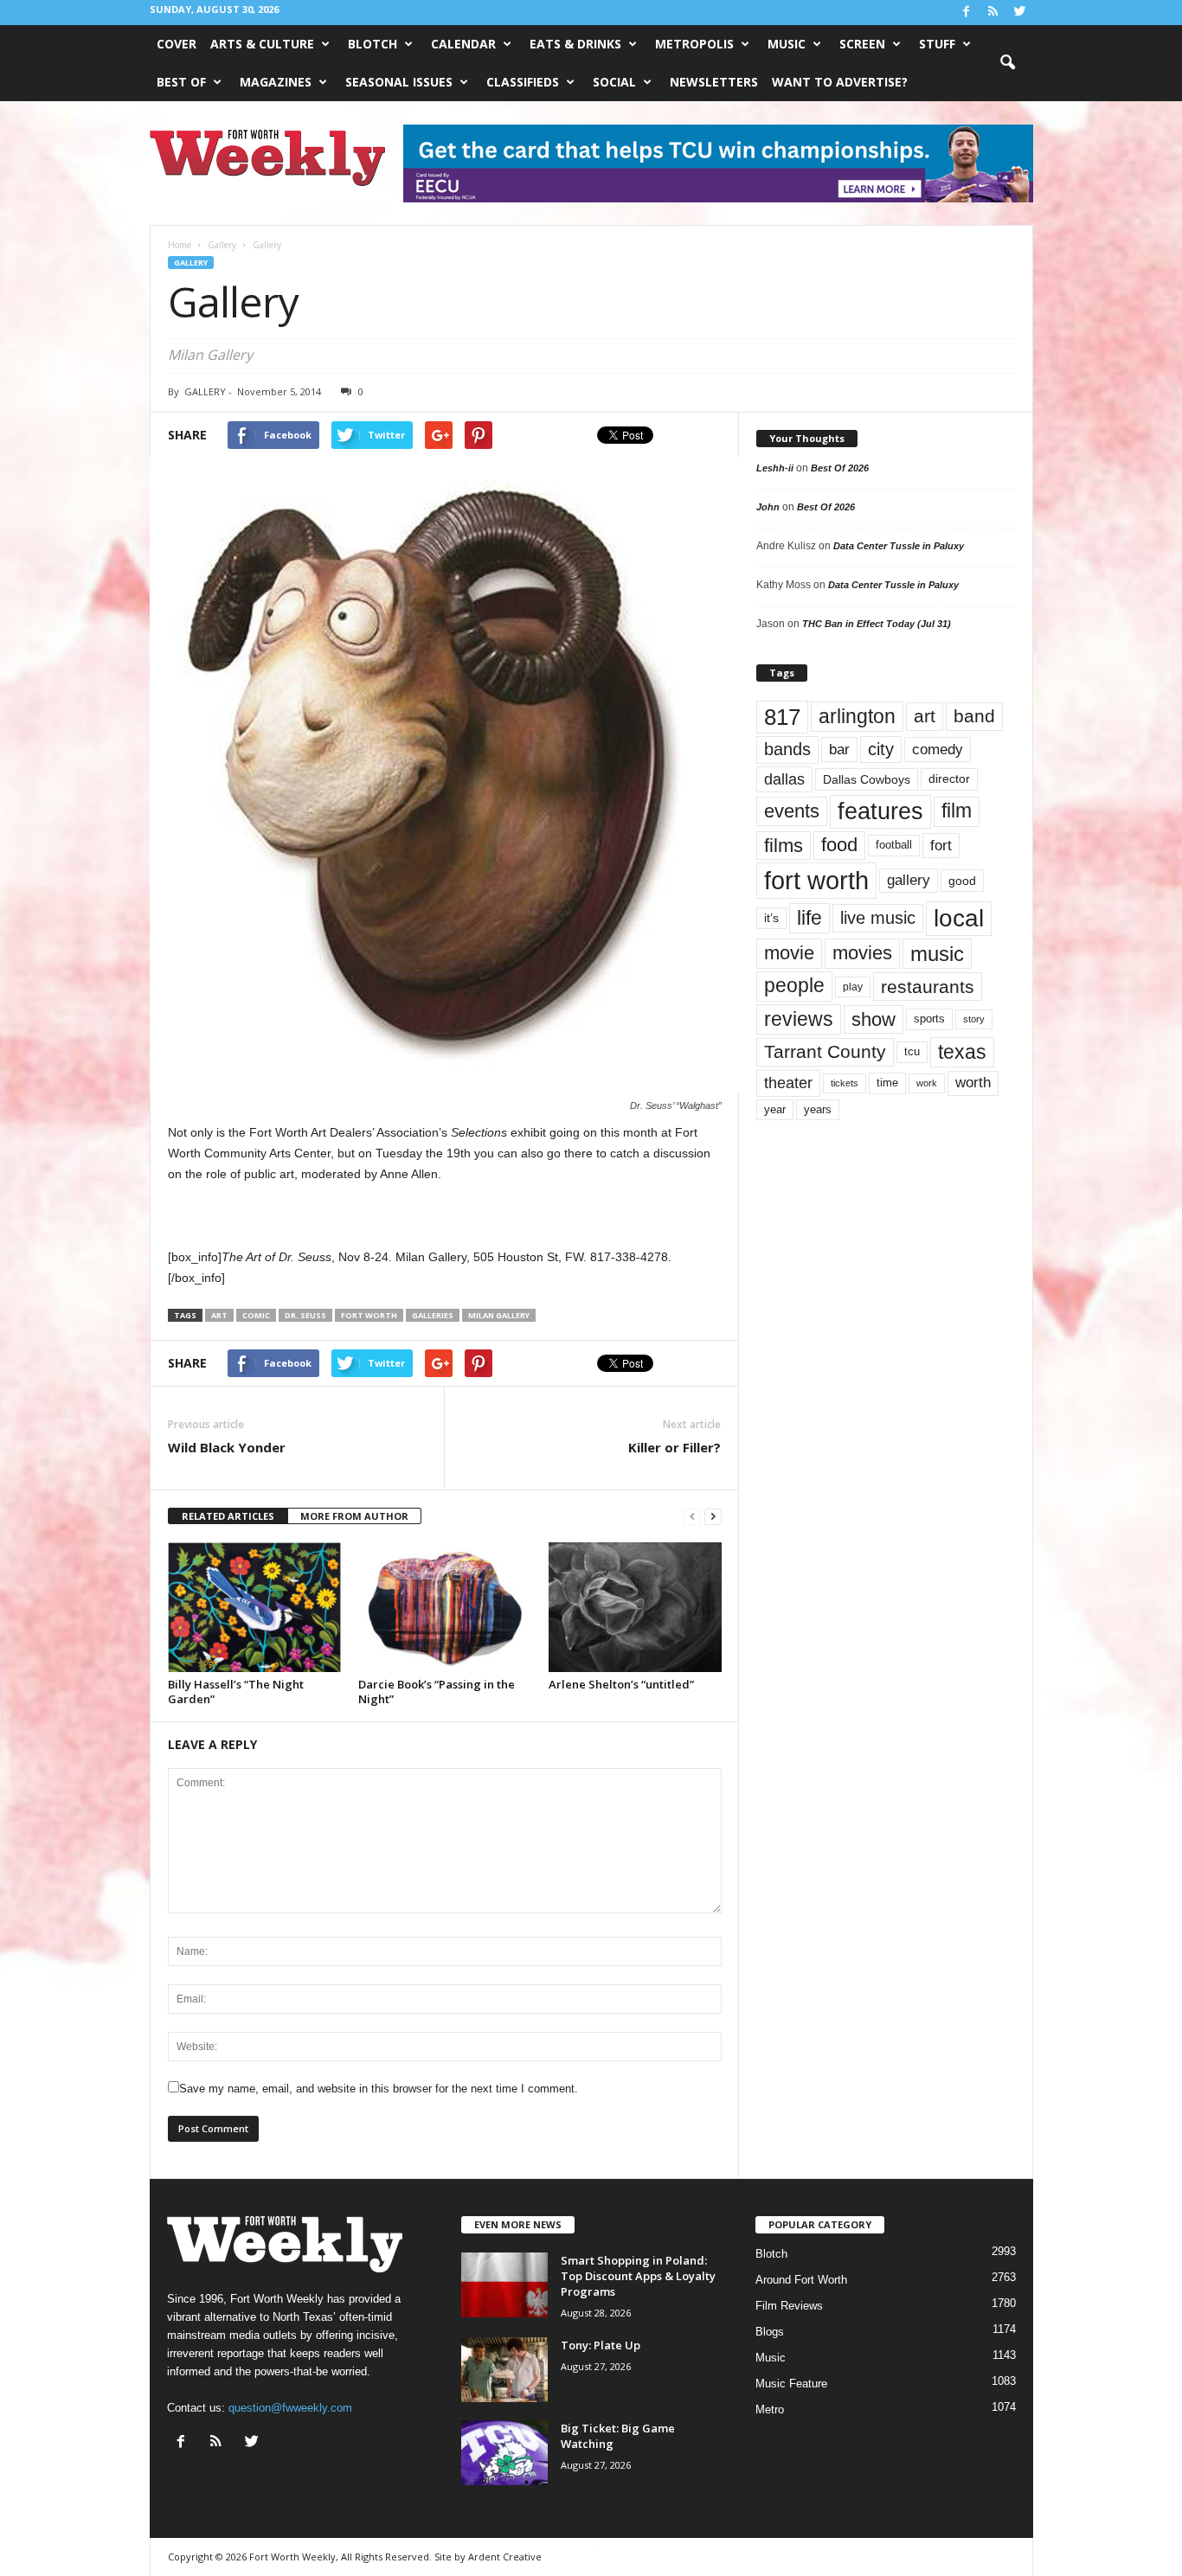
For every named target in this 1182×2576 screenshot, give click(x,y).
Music (787, 44)
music (937, 954)
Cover (177, 44)
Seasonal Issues (399, 82)
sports (929, 1019)
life (809, 918)
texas (962, 1052)
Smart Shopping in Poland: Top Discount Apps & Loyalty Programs (638, 2276)
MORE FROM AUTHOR (354, 1516)
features (880, 811)
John (768, 507)
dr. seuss (305, 1315)
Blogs (770, 2332)
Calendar (463, 44)
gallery (909, 880)
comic (256, 1315)
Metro (770, 2409)
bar (839, 750)
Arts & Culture (262, 44)
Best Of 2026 (840, 468)
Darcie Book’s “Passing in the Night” (437, 1692)
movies (862, 953)
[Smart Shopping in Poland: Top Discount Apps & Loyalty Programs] (504, 2285)
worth (973, 1083)
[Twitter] (1020, 13)
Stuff (937, 44)
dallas (784, 779)
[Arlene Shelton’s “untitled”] (635, 1607)
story (974, 1019)
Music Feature (791, 2384)
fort (941, 846)
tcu (912, 1051)
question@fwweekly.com (290, 2408)
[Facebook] (967, 13)
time (887, 1083)
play (853, 987)
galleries (433, 1315)
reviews (799, 1019)
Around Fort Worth (801, 2280)
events (792, 811)
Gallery (191, 263)
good (962, 881)
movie (789, 953)
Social (614, 82)
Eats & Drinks (575, 44)
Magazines (276, 82)
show (874, 1019)
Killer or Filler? (675, 1447)
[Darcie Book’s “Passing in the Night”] (445, 1607)
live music (878, 918)
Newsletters (714, 82)
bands (787, 749)
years (818, 1109)
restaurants (928, 987)
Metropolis (694, 44)
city (881, 749)
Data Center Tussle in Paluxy (899, 546)
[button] (1007, 63)
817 (782, 717)
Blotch (373, 44)
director (949, 779)
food (839, 845)
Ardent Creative (505, 2557)
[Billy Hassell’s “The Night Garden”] (254, 1607)
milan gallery (499, 1315)
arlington (857, 716)
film (957, 811)
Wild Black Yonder (227, 1447)
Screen (862, 44)
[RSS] (993, 13)
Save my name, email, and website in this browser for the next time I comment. (379, 2089)
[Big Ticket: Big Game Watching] (504, 2453)
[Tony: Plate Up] (504, 2370)
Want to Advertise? (840, 82)
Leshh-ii (775, 468)
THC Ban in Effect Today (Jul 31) (877, 624)
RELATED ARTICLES (228, 1516)
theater (788, 1083)
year (775, 1110)
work (927, 1083)
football (894, 845)
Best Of (181, 82)
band (974, 716)
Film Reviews (789, 2306)
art (219, 1315)
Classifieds (523, 82)
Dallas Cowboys (867, 779)
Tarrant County (825, 1051)
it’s (771, 918)
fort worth (369, 1315)
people (794, 986)
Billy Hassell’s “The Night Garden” (236, 1692)
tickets (845, 1083)
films (784, 846)
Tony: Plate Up (601, 2345)
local (959, 918)
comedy (938, 749)
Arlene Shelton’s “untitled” (621, 1684)
